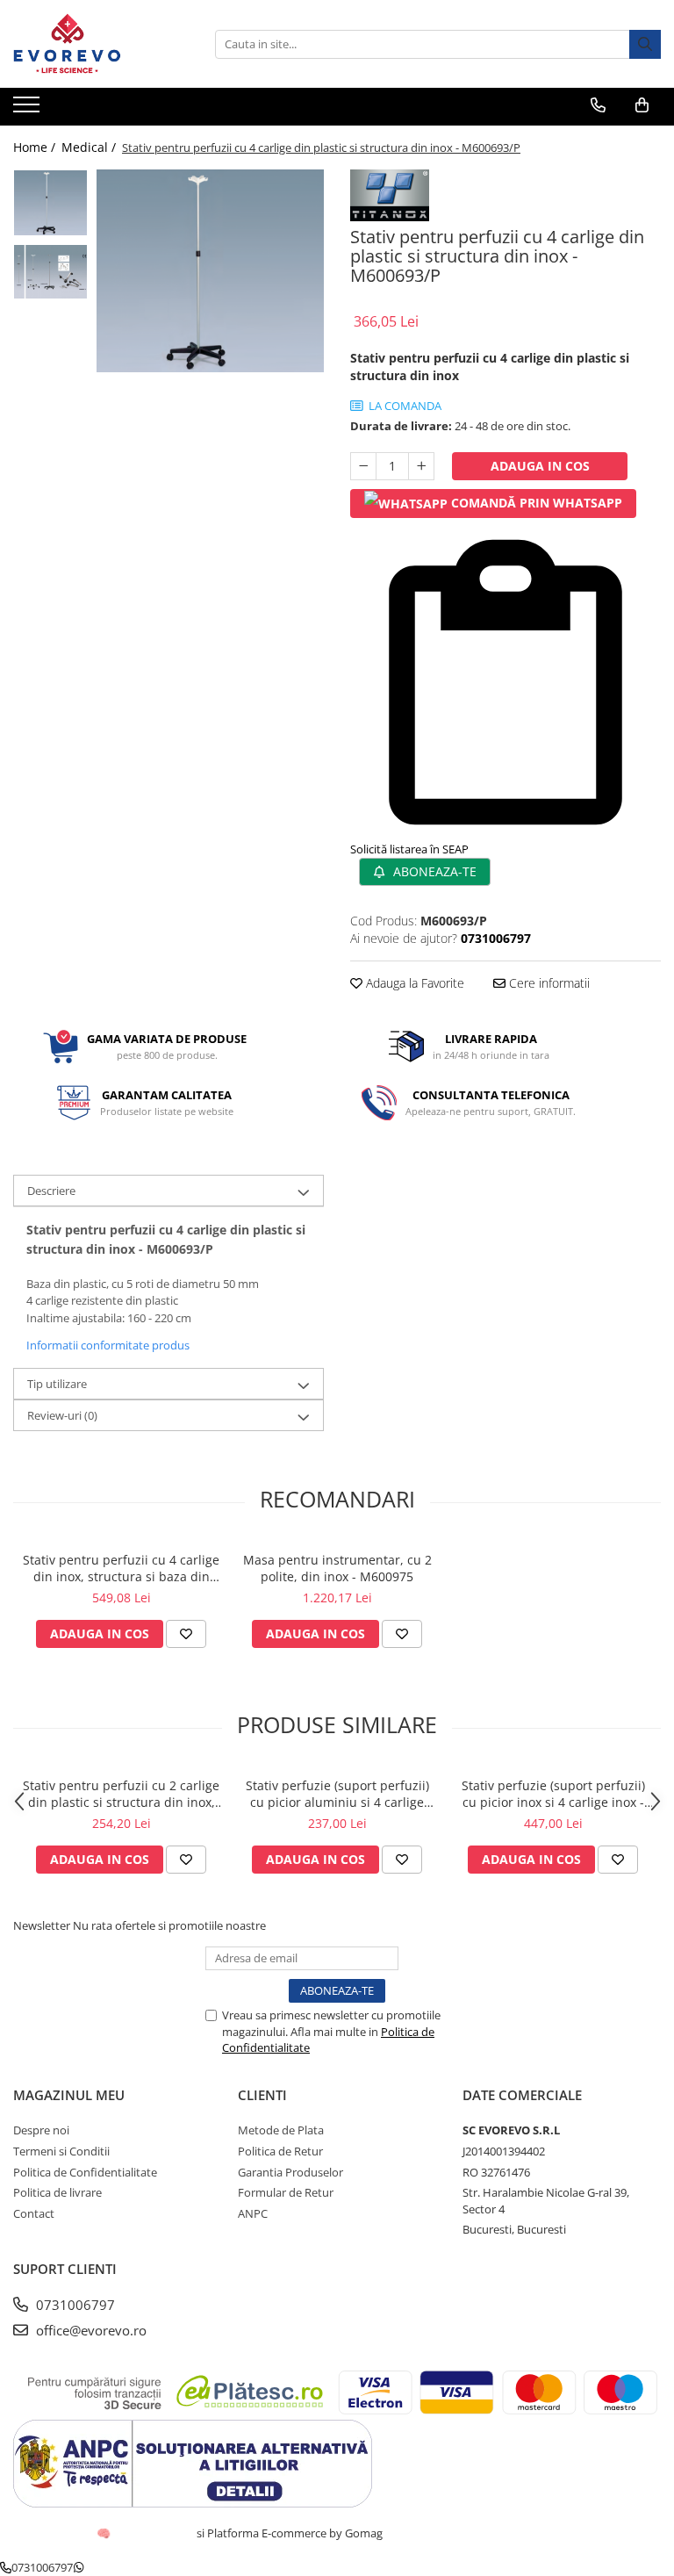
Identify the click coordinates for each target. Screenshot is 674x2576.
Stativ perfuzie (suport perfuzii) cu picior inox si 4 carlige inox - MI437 (553, 1794)
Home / (36, 147)
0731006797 (74, 2305)
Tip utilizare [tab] (57, 1384)
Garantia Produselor (290, 2172)
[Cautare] (645, 44)
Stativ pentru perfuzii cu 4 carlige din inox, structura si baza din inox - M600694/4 (121, 1568)
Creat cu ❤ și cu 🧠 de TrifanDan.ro (105, 2533)
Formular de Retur (286, 2192)
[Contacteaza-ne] (598, 105)
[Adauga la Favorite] (186, 1634)
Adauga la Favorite (413, 983)
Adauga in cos (540, 466)
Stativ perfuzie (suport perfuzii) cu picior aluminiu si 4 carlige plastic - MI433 (337, 1794)
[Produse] (29, 110)
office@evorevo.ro (90, 2330)
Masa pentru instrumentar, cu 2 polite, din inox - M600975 (337, 1568)
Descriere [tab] (51, 1191)
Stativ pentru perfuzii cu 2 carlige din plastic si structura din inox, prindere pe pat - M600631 (121, 1794)
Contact (34, 2213)
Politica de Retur (280, 2151)
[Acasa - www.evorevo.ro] (101, 44)
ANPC (253, 2213)
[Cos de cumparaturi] (642, 105)
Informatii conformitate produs (108, 1345)
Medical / (90, 147)
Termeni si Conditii (61, 2151)
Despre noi (41, 2130)
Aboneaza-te (433, 871)
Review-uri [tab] (62, 1415)
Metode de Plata (281, 2130)
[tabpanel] (210, 271)
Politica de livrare (57, 2192)
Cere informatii (548, 983)
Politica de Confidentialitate (85, 2172)
